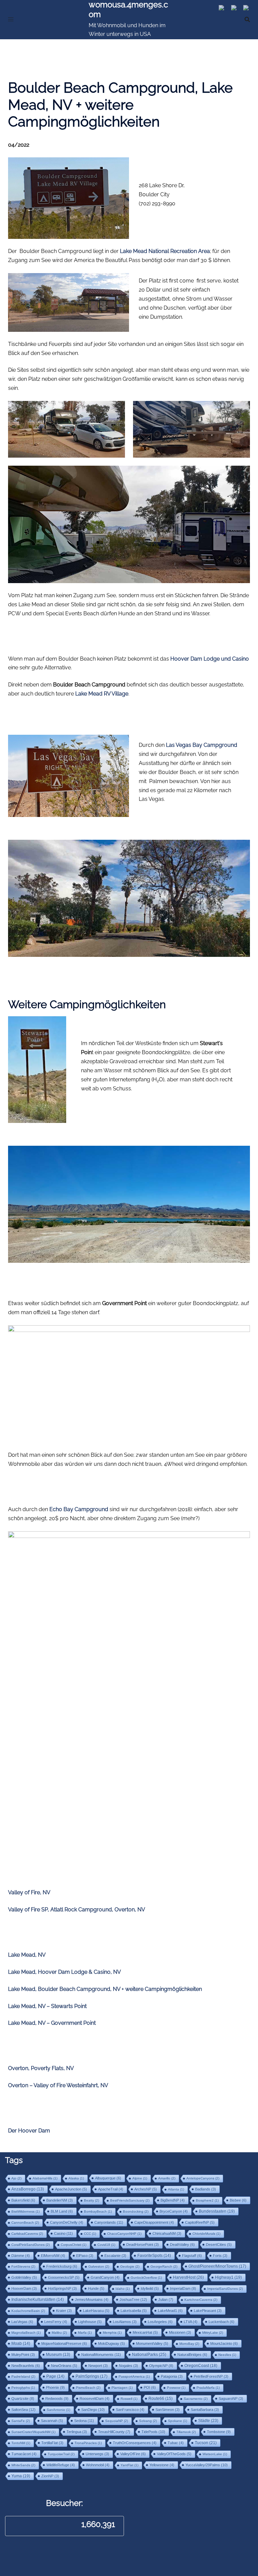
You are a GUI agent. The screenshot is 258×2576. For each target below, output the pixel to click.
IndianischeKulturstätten (38, 2300)
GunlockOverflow (146, 2278)
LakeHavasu (96, 2311)
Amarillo (167, 2178)
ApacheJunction (71, 2189)
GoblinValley (24, 2277)
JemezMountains (92, 2300)
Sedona (84, 2421)
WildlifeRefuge (61, 2465)
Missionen (180, 2332)
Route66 (161, 2399)
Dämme (21, 2256)
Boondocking (136, 2211)
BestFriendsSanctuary (130, 2200)
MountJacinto (224, 2343)
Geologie (130, 2266)
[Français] (248, 9)
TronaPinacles (88, 2443)
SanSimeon (168, 2410)
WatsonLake (215, 2454)
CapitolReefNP (200, 2222)
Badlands (206, 2189)
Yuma (21, 2476)
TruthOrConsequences (135, 2443)
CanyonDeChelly (67, 2222)
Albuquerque (108, 2178)
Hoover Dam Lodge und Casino (210, 659)
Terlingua (77, 2432)
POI (150, 2387)
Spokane (178, 2421)
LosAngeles (160, 2322)
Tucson (206, 2443)
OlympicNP (161, 2366)
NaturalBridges (192, 2355)
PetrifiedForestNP (211, 2376)
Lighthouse (90, 2322)
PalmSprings (92, 2376)
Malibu (59, 2333)
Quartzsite (23, 2399)
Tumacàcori (24, 2454)
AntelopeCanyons (203, 2178)
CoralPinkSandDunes (31, 2245)
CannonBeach (25, 2223)
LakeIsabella (134, 2311)
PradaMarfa (208, 2388)
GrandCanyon (105, 2277)
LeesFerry (56, 2322)
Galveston (99, 2266)
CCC (90, 2234)
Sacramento (196, 2399)
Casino (63, 2233)
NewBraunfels (26, 2366)
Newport (98, 2366)
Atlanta (176, 2189)
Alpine (140, 2178)
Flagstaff (192, 2256)
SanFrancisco (130, 2410)
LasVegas (22, 2322)
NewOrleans (64, 2366)
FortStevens (23, 2266)
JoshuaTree (133, 2300)
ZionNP (50, 2476)
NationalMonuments (101, 2355)
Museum (58, 2355)
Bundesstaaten (217, 2211)
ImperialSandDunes (225, 2289)
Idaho (123, 2289)
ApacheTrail (111, 2189)
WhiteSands (23, 2465)
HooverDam (24, 2288)
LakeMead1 (170, 2311)
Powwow (176, 2388)
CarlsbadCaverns (27, 2234)
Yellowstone (162, 2465)
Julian (166, 2300)
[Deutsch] (225, 9)
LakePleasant (208, 2311)
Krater (64, 2311)
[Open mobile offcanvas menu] (11, 20)
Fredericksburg (62, 2266)
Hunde (96, 2288)
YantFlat (130, 2465)
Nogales (128, 2366)
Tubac (176, 2443)
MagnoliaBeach (26, 2333)
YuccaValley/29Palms (207, 2465)
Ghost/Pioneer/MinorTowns (217, 2266)
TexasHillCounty (114, 2432)
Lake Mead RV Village (102, 694)
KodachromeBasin (28, 2311)
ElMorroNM (53, 2256)
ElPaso (85, 2256)
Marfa (85, 2333)
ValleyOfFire (133, 2454)
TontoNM (21, 2443)
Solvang (148, 2421)
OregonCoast (201, 2365)
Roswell (129, 2399)
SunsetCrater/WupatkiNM (33, 2432)
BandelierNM (60, 2200)
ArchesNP (146, 2189)
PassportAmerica (134, 2377)
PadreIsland (23, 2377)
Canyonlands (109, 2222)
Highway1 (228, 2277)
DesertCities (219, 2245)
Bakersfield (23, 2200)
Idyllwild (150, 2288)
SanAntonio (58, 2410)
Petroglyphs (23, 2388)
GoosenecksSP (64, 2277)
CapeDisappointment (154, 2222)
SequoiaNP (117, 2421)
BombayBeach (98, 2211)
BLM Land (62, 2211)
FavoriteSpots (154, 2256)
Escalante (115, 2256)
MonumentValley (152, 2343)
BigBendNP (173, 2200)
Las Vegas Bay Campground (202, 745)
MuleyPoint (23, 2355)
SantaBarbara (205, 2410)
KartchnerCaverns (201, 2300)
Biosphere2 (207, 2200)
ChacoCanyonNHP (124, 2234)
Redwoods (57, 2399)
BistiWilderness (26, 2211)
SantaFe (21, 2421)
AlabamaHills (45, 2178)
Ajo (16, 2178)
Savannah (52, 2421)
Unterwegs (97, 2454)
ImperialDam (183, 2288)
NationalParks (149, 2355)
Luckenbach (222, 2322)
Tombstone (219, 2432)
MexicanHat (145, 2332)
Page (55, 2376)
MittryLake (213, 2333)
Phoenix (55, 2387)
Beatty (92, 2200)
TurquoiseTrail (61, 2454)
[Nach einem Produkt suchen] (247, 19)
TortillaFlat (52, 2443)
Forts (220, 2256)
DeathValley (182, 2245)
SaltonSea (24, 2410)
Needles (227, 2355)
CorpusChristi (74, 2245)
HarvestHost (188, 2277)
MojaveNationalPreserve (64, 2343)
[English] (237, 9)
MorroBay (189, 2344)
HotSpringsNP (62, 2288)
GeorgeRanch (164, 2266)
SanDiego (93, 2410)
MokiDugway (112, 2343)
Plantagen (122, 2388)
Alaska (76, 2178)
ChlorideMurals (206, 2234)
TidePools (153, 2432)
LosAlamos (125, 2322)
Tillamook (186, 2432)
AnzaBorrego (28, 2189)
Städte (208, 2421)
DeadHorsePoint (143, 2245)
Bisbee (238, 2200)
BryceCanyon (174, 2211)
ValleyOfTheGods (174, 2454)
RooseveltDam (95, 2399)
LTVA (191, 2322)
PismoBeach (88, 2388)
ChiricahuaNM (167, 2233)
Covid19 (106, 2245)
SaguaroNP (231, 2399)
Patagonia (172, 2376)
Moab (21, 2343)
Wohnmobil (98, 2465)
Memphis (112, 2333)
